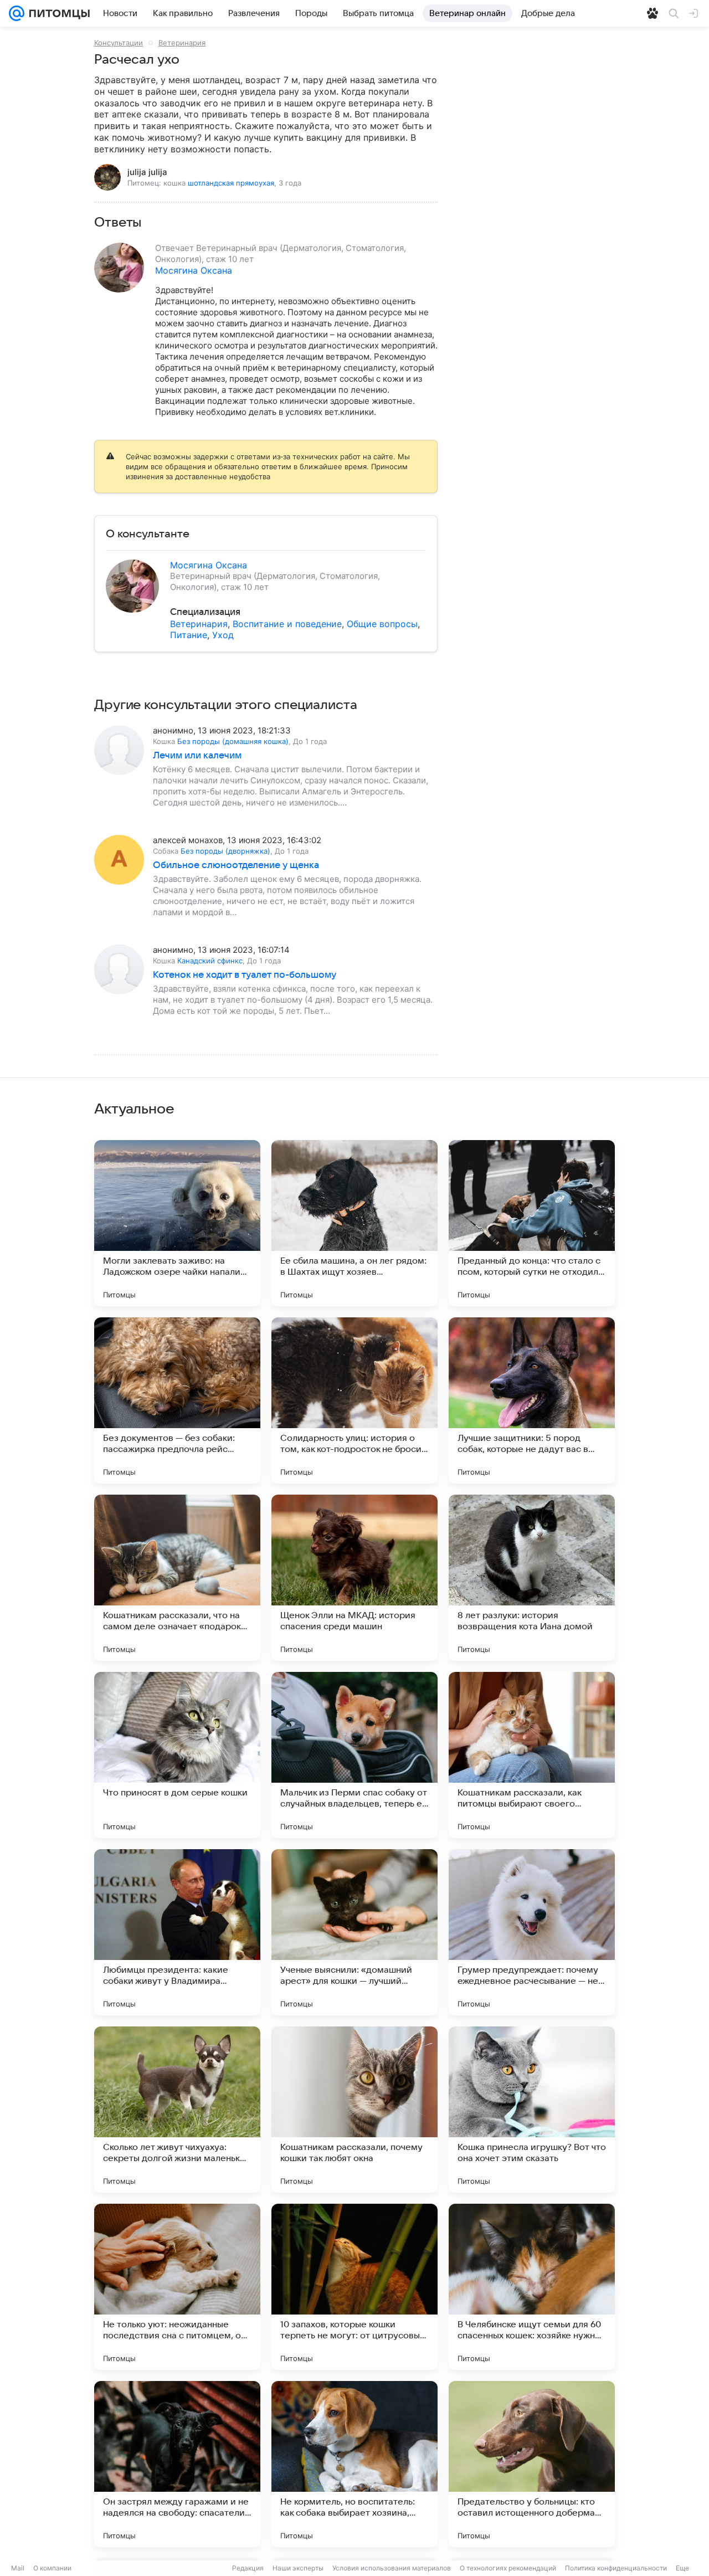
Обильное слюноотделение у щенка (236, 865)
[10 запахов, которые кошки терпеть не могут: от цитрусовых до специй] (354, 2287)
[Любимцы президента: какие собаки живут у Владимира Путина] (177, 1932)
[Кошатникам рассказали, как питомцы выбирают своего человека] (532, 1755)
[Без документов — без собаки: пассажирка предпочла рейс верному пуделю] (177, 1400)
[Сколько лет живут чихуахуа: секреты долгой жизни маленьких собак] (177, 2110)
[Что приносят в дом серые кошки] (177, 1755)
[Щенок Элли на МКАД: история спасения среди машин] (354, 1578)
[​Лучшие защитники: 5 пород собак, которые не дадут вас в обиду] (532, 1400)
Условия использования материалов (392, 2568)
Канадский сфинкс (210, 961)
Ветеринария (182, 43)
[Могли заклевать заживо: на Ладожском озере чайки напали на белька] (177, 1223)
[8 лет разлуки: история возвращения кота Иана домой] (532, 1578)
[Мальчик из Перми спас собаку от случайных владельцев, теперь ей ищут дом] (354, 1755)
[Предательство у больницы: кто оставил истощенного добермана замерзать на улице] (532, 2464)
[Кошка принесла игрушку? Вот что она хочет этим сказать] (532, 2110)
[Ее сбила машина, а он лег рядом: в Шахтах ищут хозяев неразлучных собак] (354, 1223)
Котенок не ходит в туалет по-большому (245, 975)
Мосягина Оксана (194, 270)
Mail (18, 2568)
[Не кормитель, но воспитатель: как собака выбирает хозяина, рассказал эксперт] (354, 2464)
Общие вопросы (382, 624)
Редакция (248, 2568)
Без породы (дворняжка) (225, 851)
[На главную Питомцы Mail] (57, 13)
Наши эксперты (298, 2568)
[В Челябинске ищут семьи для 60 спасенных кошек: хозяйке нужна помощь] (532, 2287)
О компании (52, 2568)
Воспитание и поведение (287, 624)
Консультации (119, 43)
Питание (189, 635)
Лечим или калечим (197, 756)
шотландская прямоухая (231, 183)
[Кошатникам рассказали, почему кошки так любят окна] (354, 2110)
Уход (223, 635)
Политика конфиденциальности (616, 2568)
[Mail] (17, 13)
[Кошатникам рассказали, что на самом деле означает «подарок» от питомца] (177, 1578)
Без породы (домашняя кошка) (233, 741)
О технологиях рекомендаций (508, 2568)
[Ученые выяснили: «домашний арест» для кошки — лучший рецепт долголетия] (354, 1932)
